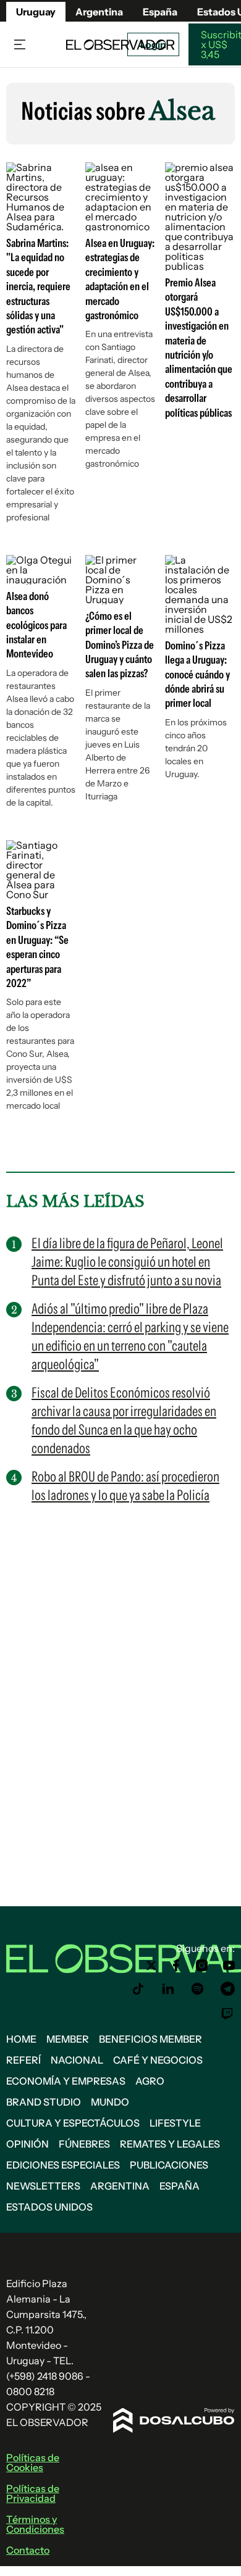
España (180, 2186)
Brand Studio (44, 2102)
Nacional (77, 2060)
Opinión (27, 2144)
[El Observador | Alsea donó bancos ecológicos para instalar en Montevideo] (41, 580)
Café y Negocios (158, 2060)
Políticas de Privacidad (33, 2493)
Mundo (110, 2102)
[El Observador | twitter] (151, 1965)
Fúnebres (84, 2144)
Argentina (99, 12)
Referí (23, 2060)
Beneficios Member (150, 2039)
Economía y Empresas (66, 2081)
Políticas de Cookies (33, 2462)
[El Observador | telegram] (227, 1989)
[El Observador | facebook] (176, 1965)
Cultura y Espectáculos (73, 2123)
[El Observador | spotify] (198, 1989)
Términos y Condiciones (35, 2524)
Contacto (28, 2550)
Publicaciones (169, 2165)
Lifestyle (175, 2123)
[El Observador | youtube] (229, 1965)
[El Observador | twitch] (227, 2014)
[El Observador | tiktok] (138, 1989)
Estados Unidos (49, 2207)
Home (21, 2039)
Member (68, 2039)
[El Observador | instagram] (202, 1965)
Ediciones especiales (63, 2165)
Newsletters (43, 2186)
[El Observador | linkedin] (168, 1989)
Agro (150, 2081)
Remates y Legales (170, 2144)
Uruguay (36, 12)
